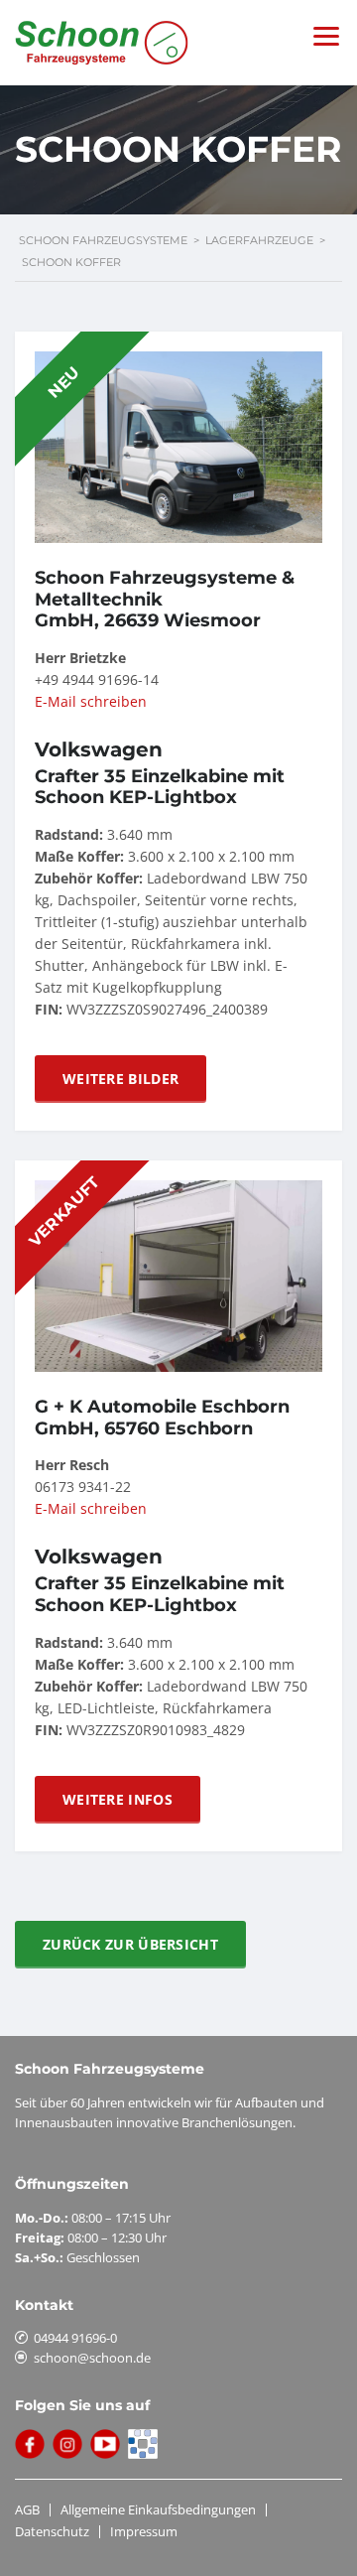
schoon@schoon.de (92, 2358)
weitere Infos (118, 1799)
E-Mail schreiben (91, 701)
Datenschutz (52, 2531)
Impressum (144, 2531)
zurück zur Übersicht (130, 1944)
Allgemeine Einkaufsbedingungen (158, 2509)
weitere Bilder (120, 1079)
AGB (27, 2509)
